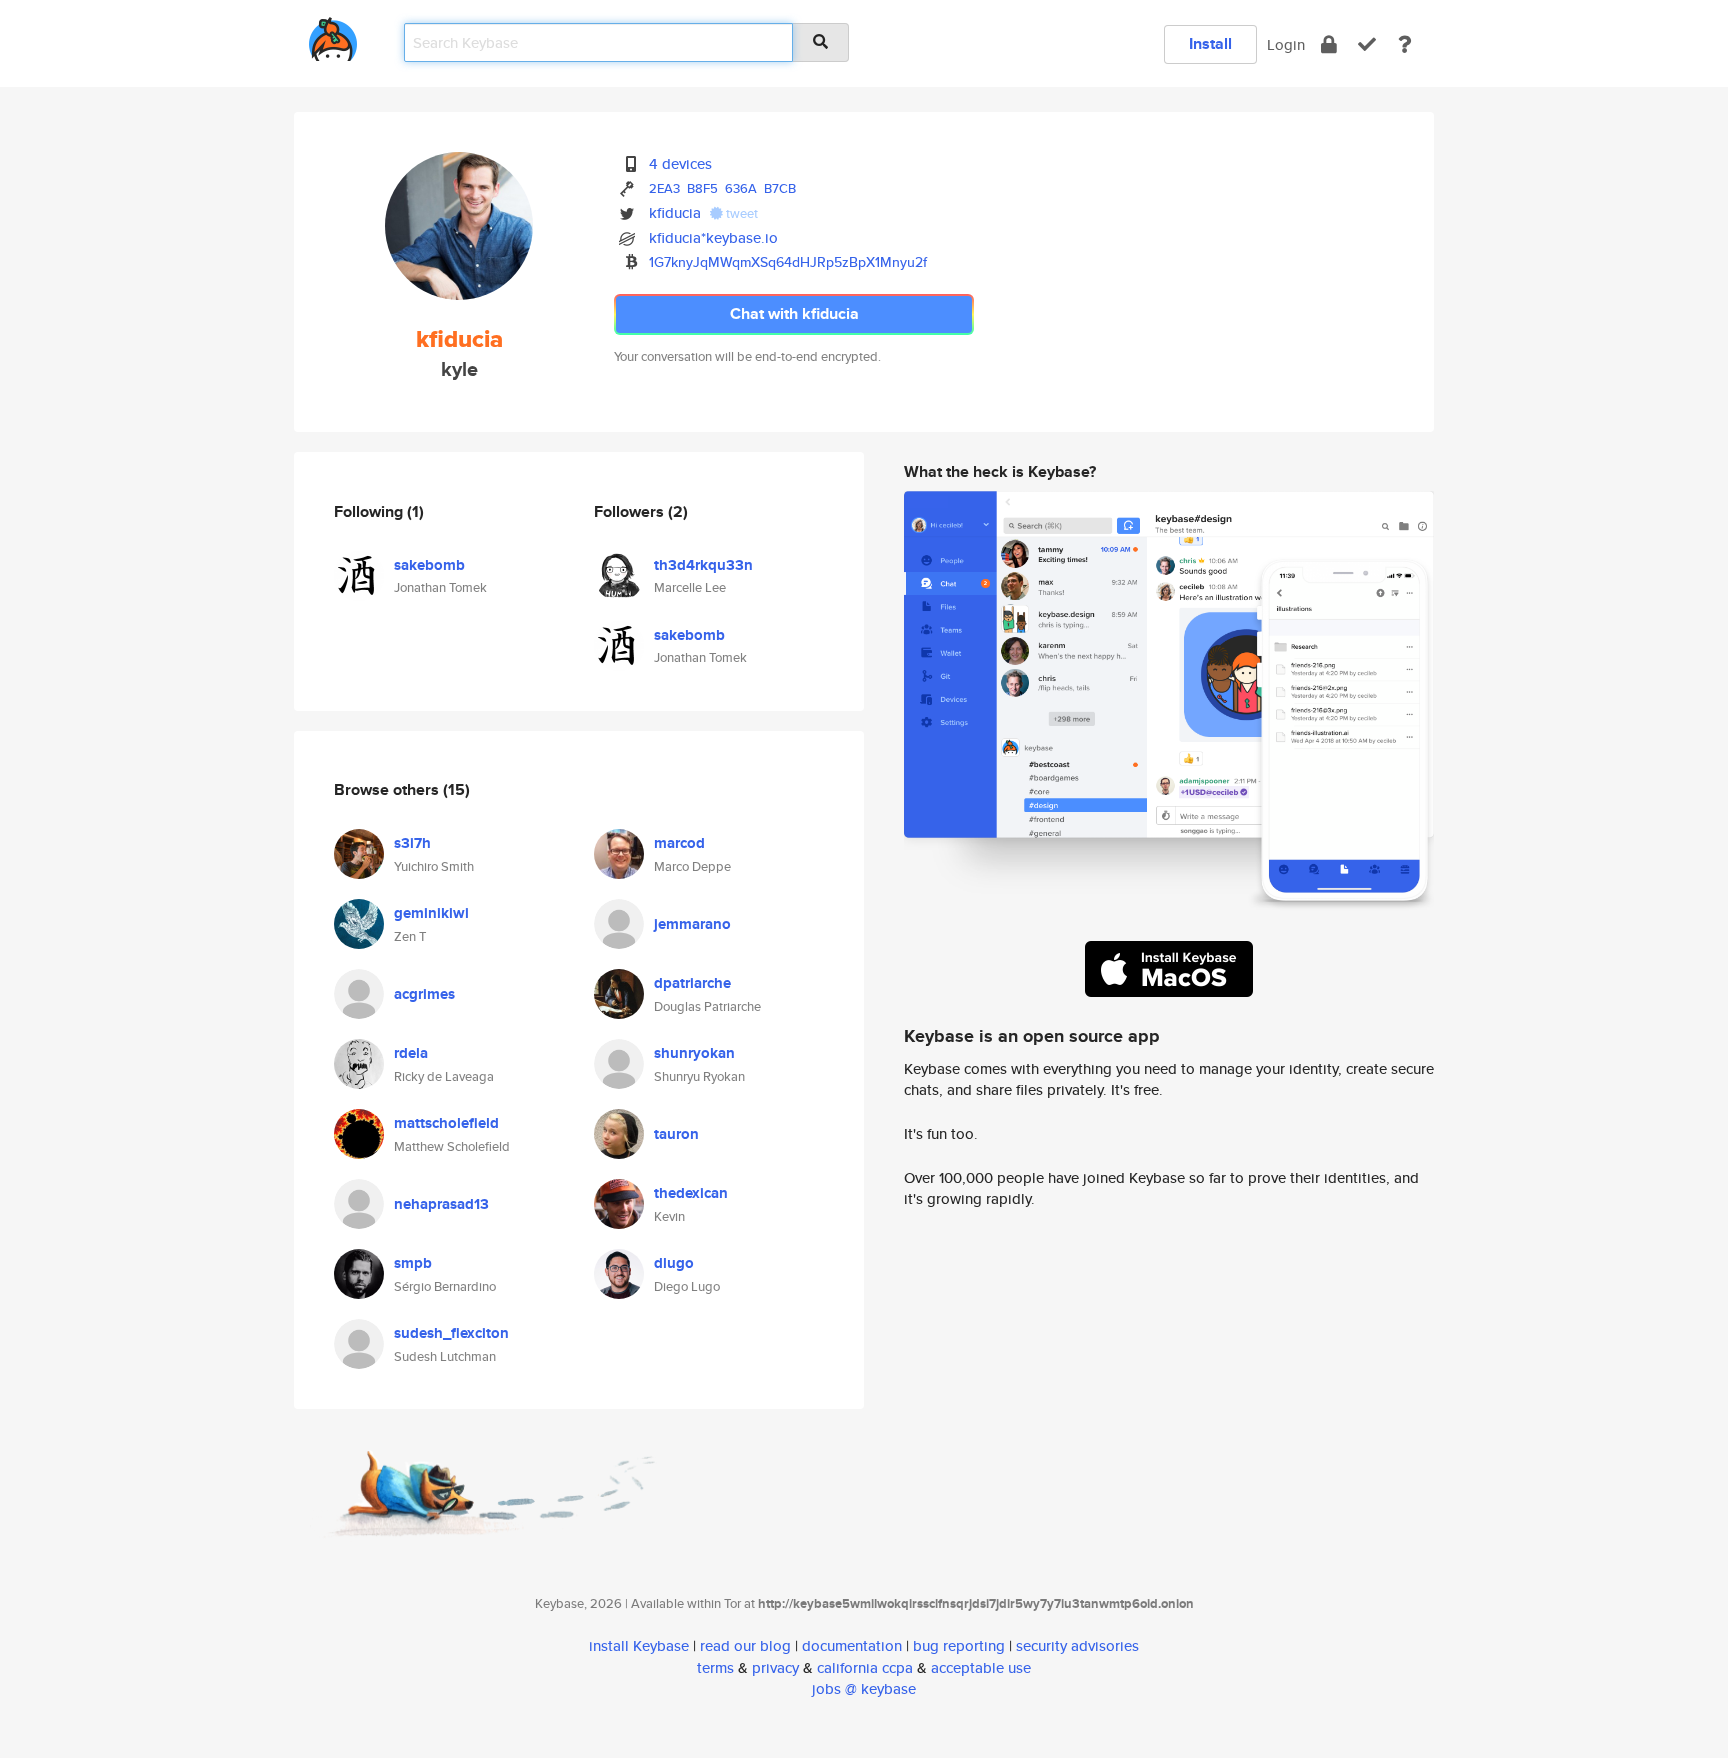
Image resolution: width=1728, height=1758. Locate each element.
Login (1286, 44)
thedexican (691, 1193)
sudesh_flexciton (451, 1333)
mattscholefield (446, 1123)
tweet (740, 213)
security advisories (1077, 1645)
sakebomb (429, 565)
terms (715, 1667)
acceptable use (981, 1667)
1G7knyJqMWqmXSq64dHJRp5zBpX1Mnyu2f (788, 262)
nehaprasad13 (441, 1204)
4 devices (680, 163)
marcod (679, 843)
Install (1210, 43)
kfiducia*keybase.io (713, 237)
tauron (676, 1134)
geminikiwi (431, 913)
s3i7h (412, 843)
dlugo (674, 1263)
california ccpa (865, 1667)
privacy (775, 1667)
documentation (852, 1645)
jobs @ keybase (864, 1688)
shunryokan (694, 1053)
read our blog (745, 1645)
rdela (411, 1053)
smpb (413, 1263)
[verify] (1367, 44)
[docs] (1405, 44)
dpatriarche (692, 983)
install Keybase (639, 1645)
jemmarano (692, 924)
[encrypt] (1329, 44)
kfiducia (675, 212)
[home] (333, 35)
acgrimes (424, 994)
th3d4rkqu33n (703, 565)
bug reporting (959, 1645)
